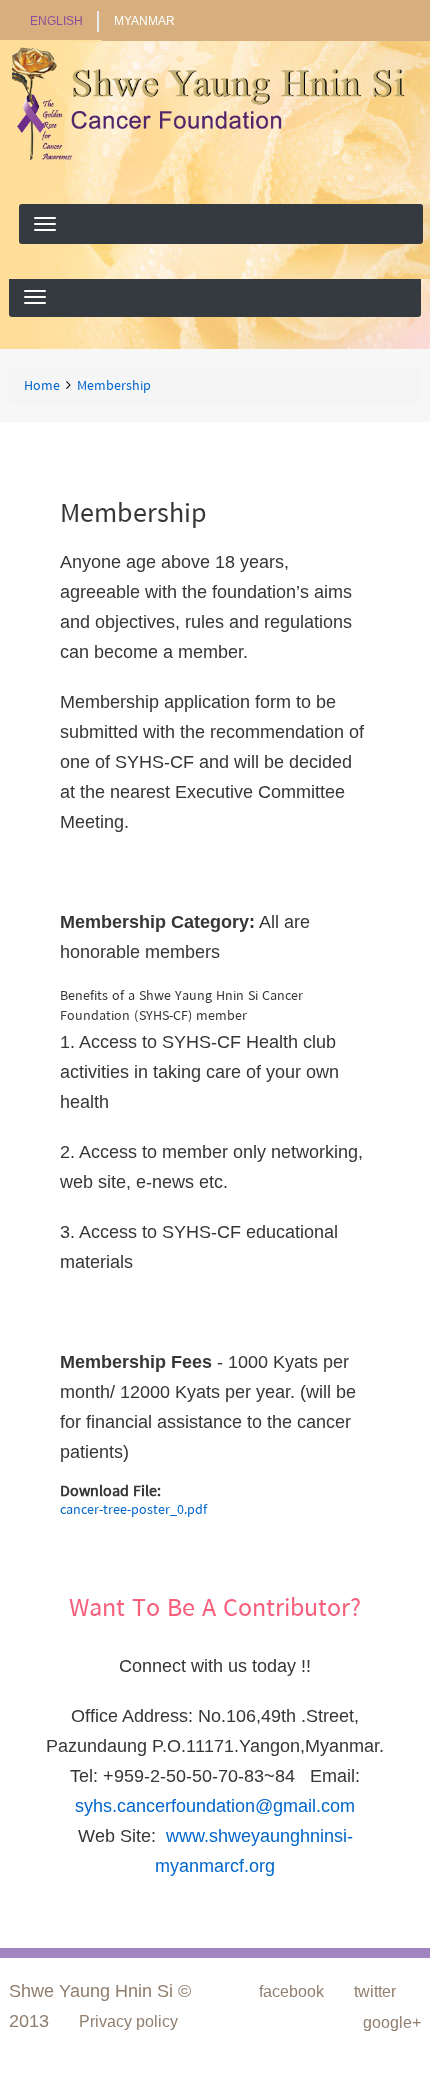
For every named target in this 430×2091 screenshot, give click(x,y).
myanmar (144, 21)
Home (42, 387)
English (56, 21)
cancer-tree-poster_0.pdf (133, 1510)
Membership (114, 387)
